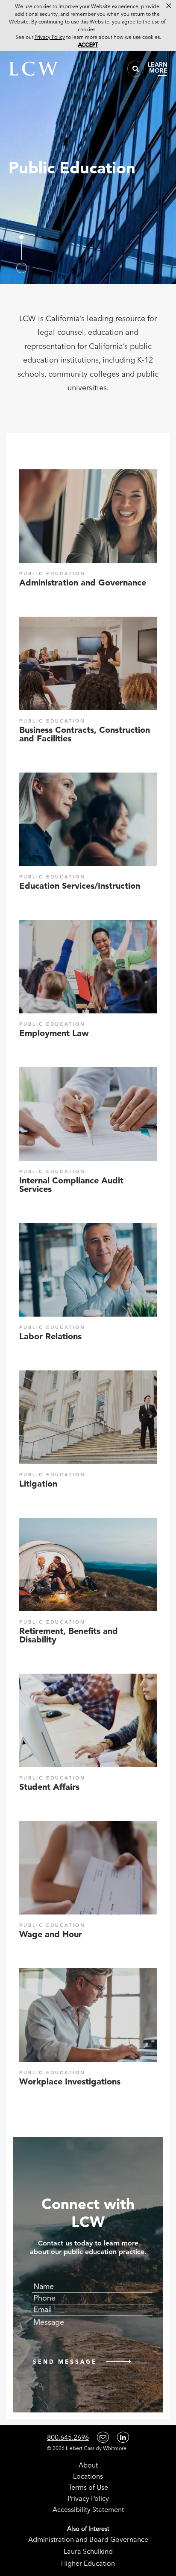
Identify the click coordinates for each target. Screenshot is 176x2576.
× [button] (169, 6)
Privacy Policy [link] (50, 37)
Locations (88, 2476)
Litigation (38, 1484)
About (88, 2465)
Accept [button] (88, 45)
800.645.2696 (68, 2437)
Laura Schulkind (88, 2551)
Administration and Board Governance (88, 2539)
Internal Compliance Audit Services (71, 1185)
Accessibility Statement (88, 2509)
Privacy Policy (88, 2498)
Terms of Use (88, 2487)
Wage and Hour (51, 1934)
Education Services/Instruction (80, 886)
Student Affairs (49, 1787)
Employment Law (54, 1033)
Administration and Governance (83, 583)
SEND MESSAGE (65, 2362)
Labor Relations (50, 1336)
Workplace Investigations (70, 2081)
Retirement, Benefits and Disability (69, 1635)
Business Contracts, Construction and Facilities (85, 734)
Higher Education (88, 2563)
